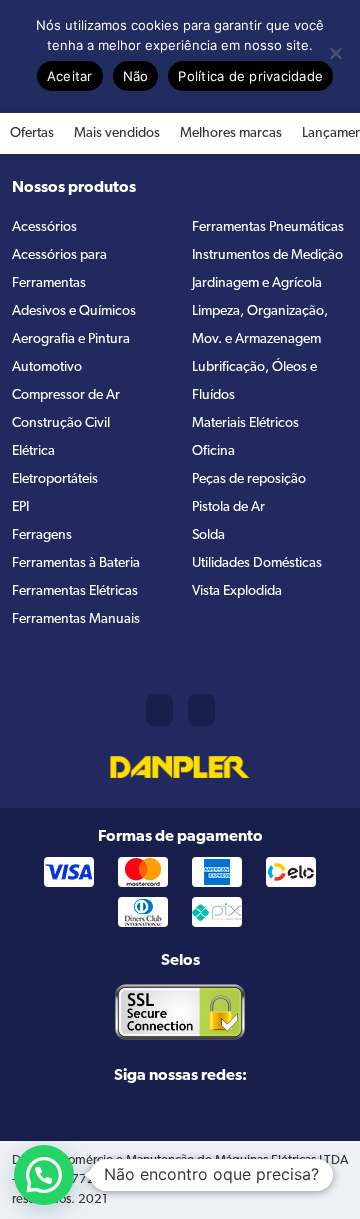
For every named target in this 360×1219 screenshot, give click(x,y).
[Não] (335, 53)
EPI (20, 507)
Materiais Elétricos (245, 423)
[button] (44, 1175)
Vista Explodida (237, 591)
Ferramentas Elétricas (75, 591)
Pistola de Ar (228, 507)
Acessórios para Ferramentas (59, 269)
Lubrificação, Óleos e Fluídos (254, 381)
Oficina (213, 451)
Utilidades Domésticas (257, 563)
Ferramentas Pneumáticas (268, 227)
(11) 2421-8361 (159, 710)
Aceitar (70, 76)
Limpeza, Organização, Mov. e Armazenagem (260, 325)
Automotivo (47, 367)
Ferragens (42, 535)
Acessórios (44, 227)
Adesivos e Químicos (74, 311)
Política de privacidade (250, 76)
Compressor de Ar (66, 395)
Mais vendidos (117, 133)
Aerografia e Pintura (71, 339)
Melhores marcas (231, 133)
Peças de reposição (249, 479)
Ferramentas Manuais (76, 619)
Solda (208, 535)
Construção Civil (61, 423)
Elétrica (33, 451)
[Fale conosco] (201, 710)
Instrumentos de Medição (267, 255)
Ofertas (32, 133)
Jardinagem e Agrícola (257, 283)
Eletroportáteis (55, 479)
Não (136, 76)
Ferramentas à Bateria (76, 563)
